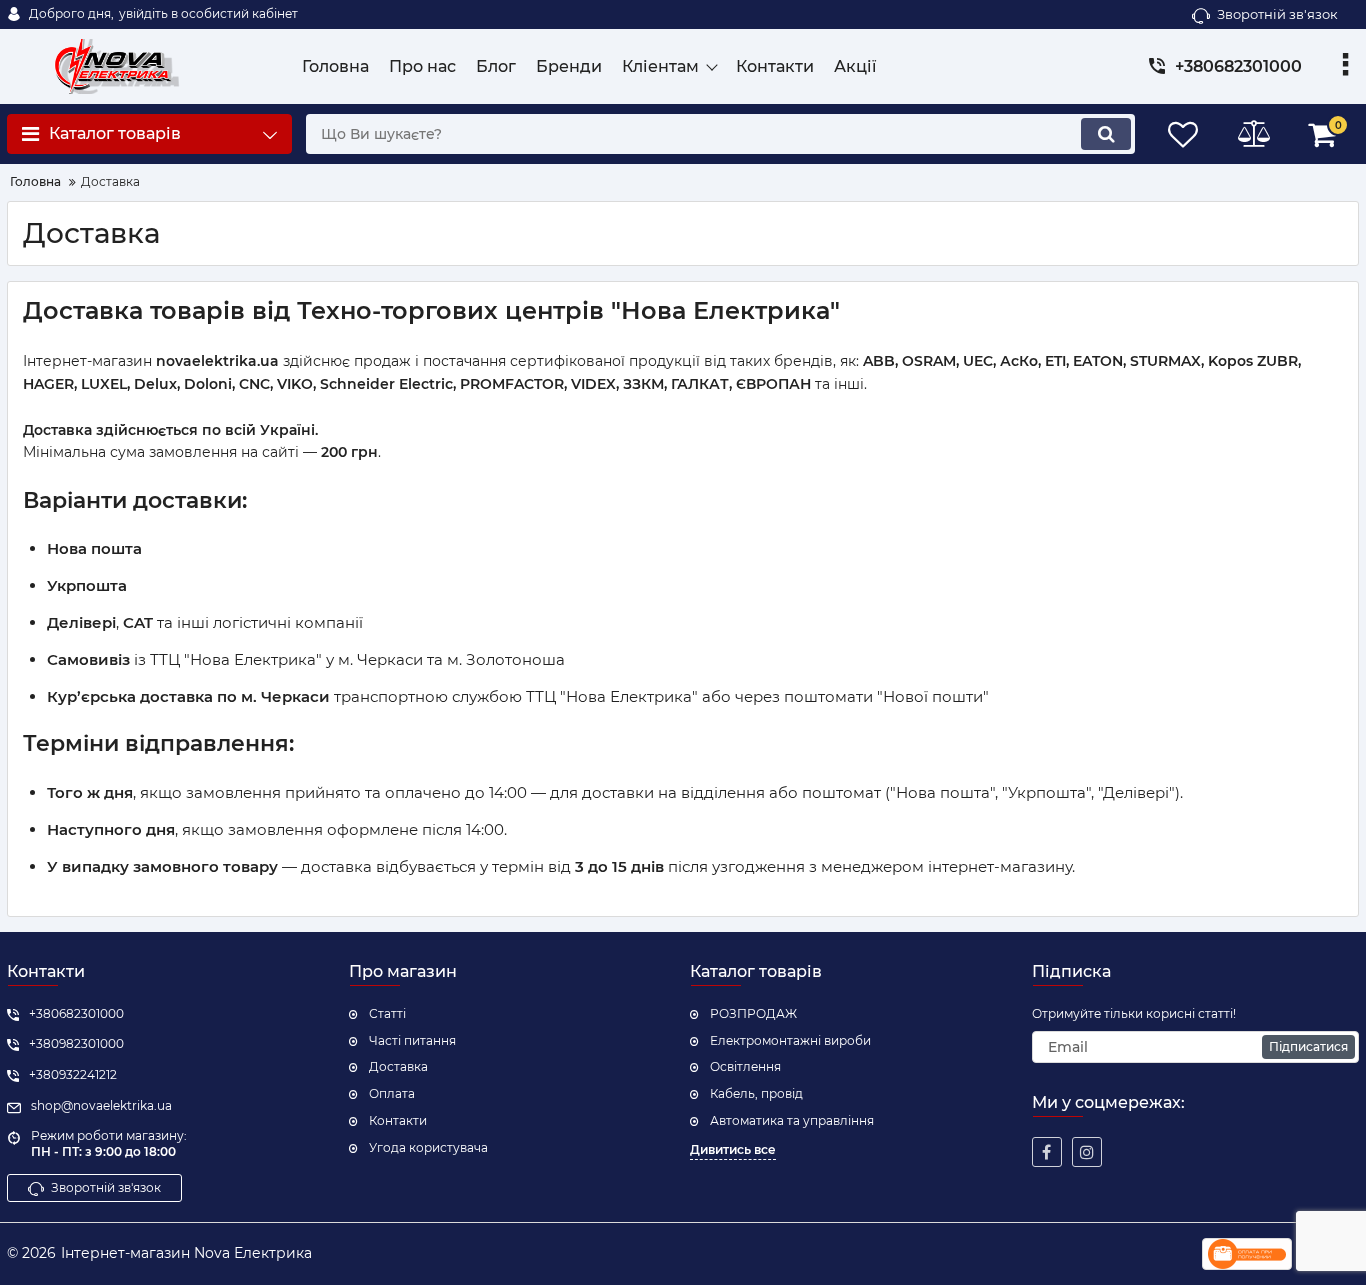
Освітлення (745, 1066)
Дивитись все (733, 1149)
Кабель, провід (756, 1093)
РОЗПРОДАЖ (753, 1013)
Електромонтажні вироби (790, 1040)
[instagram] (1087, 1152)
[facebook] (1047, 1152)
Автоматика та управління (792, 1120)
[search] (1106, 134)
